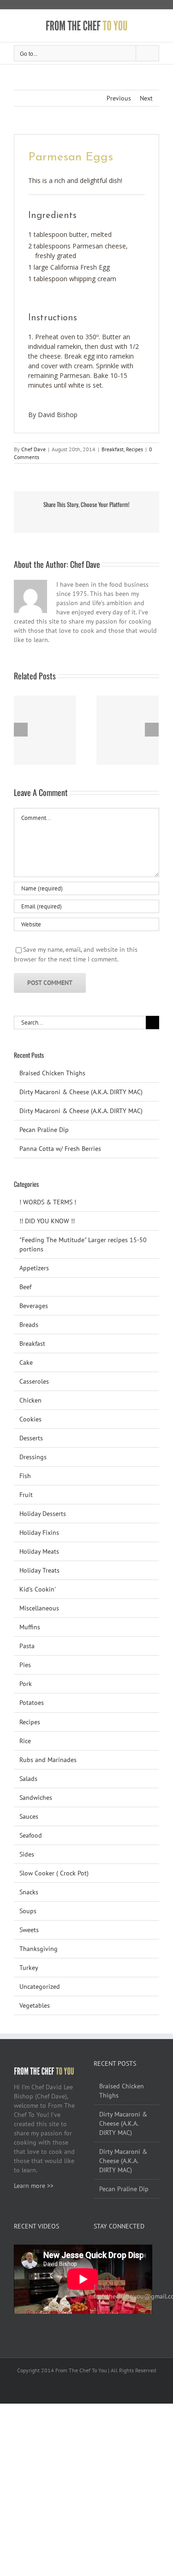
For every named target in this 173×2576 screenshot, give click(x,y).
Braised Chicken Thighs (52, 1073)
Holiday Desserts (43, 1514)
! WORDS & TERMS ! (48, 1202)
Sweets (29, 1930)
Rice (25, 1741)
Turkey (29, 1968)
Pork (26, 1684)
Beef (25, 1287)
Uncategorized (40, 1987)
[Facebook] (96, 2249)
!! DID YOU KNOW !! (47, 1221)
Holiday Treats (39, 1570)
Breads (29, 1325)
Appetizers (34, 1268)
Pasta (27, 1646)
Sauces (29, 1816)
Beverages (34, 1306)
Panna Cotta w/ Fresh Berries (60, 1149)
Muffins (30, 1627)
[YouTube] (109, 2249)
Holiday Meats (39, 1551)
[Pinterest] (121, 2249)
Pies (25, 1665)
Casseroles (34, 1381)
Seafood (31, 1835)
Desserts (31, 1438)
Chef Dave (33, 449)
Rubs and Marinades (48, 1760)
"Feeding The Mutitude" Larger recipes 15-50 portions (83, 1244)
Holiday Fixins (39, 1533)
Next (146, 98)
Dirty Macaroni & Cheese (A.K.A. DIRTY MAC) (81, 1092)
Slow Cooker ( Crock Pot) (54, 1873)
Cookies (30, 1419)
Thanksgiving (39, 1949)
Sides (27, 1854)
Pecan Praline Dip (44, 1130)
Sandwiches (36, 1798)
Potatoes (32, 1703)
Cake (26, 1362)
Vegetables (35, 2005)
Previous (119, 98)
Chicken (30, 1400)
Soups (28, 1911)
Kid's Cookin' (38, 1589)
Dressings (33, 1457)
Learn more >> (34, 2186)
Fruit (26, 1495)
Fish (25, 1476)
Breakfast (113, 449)
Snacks (29, 1892)
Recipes (134, 449)
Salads (28, 1779)
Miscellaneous (39, 1608)
